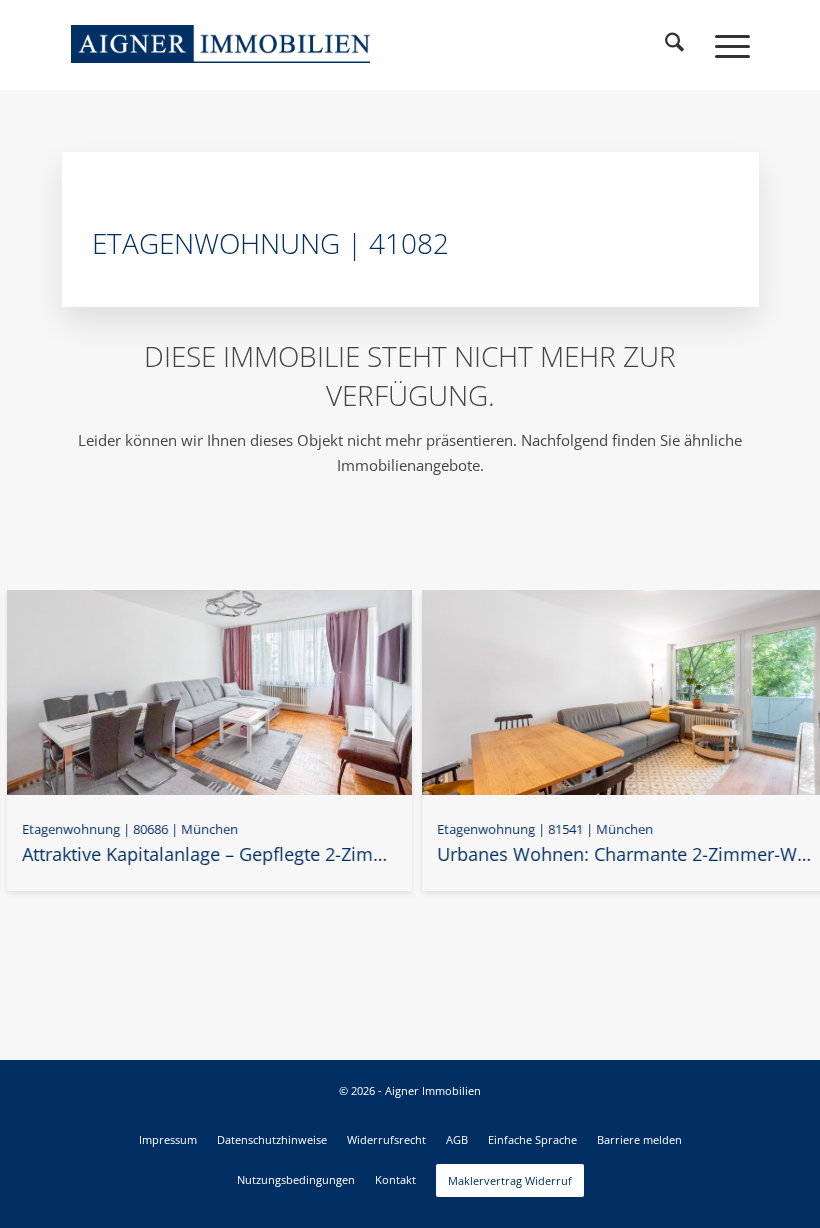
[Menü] (722, 45)
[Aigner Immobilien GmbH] (221, 44)
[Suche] (675, 45)
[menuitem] (675, 45)
